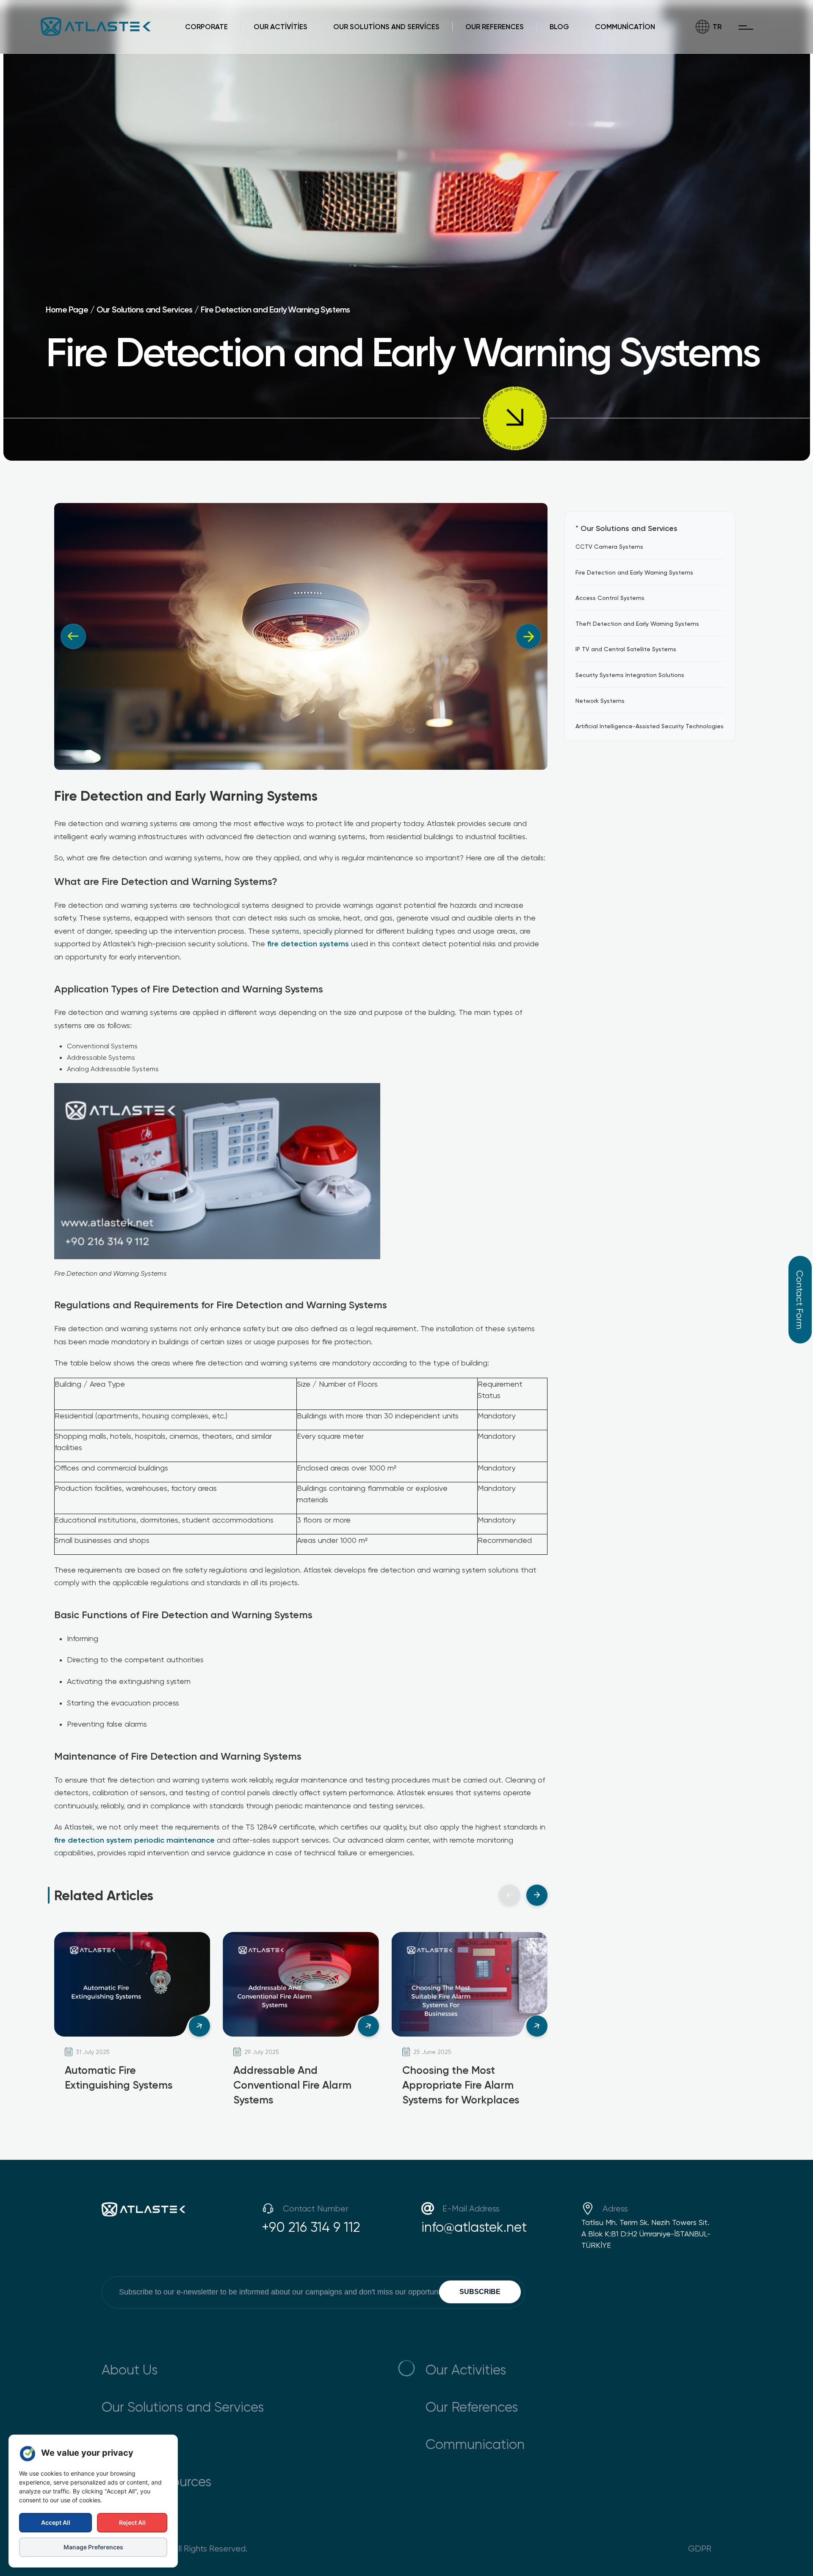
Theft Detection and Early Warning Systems (637, 623)
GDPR (700, 2548)
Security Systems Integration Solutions (630, 674)
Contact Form (800, 1300)
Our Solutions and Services (144, 309)
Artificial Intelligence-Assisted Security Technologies (650, 726)
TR (717, 26)
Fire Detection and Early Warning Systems (275, 309)
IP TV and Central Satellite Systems (626, 649)
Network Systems (600, 700)
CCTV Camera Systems (609, 546)
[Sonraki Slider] (537, 1895)
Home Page (67, 309)
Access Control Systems (610, 598)
